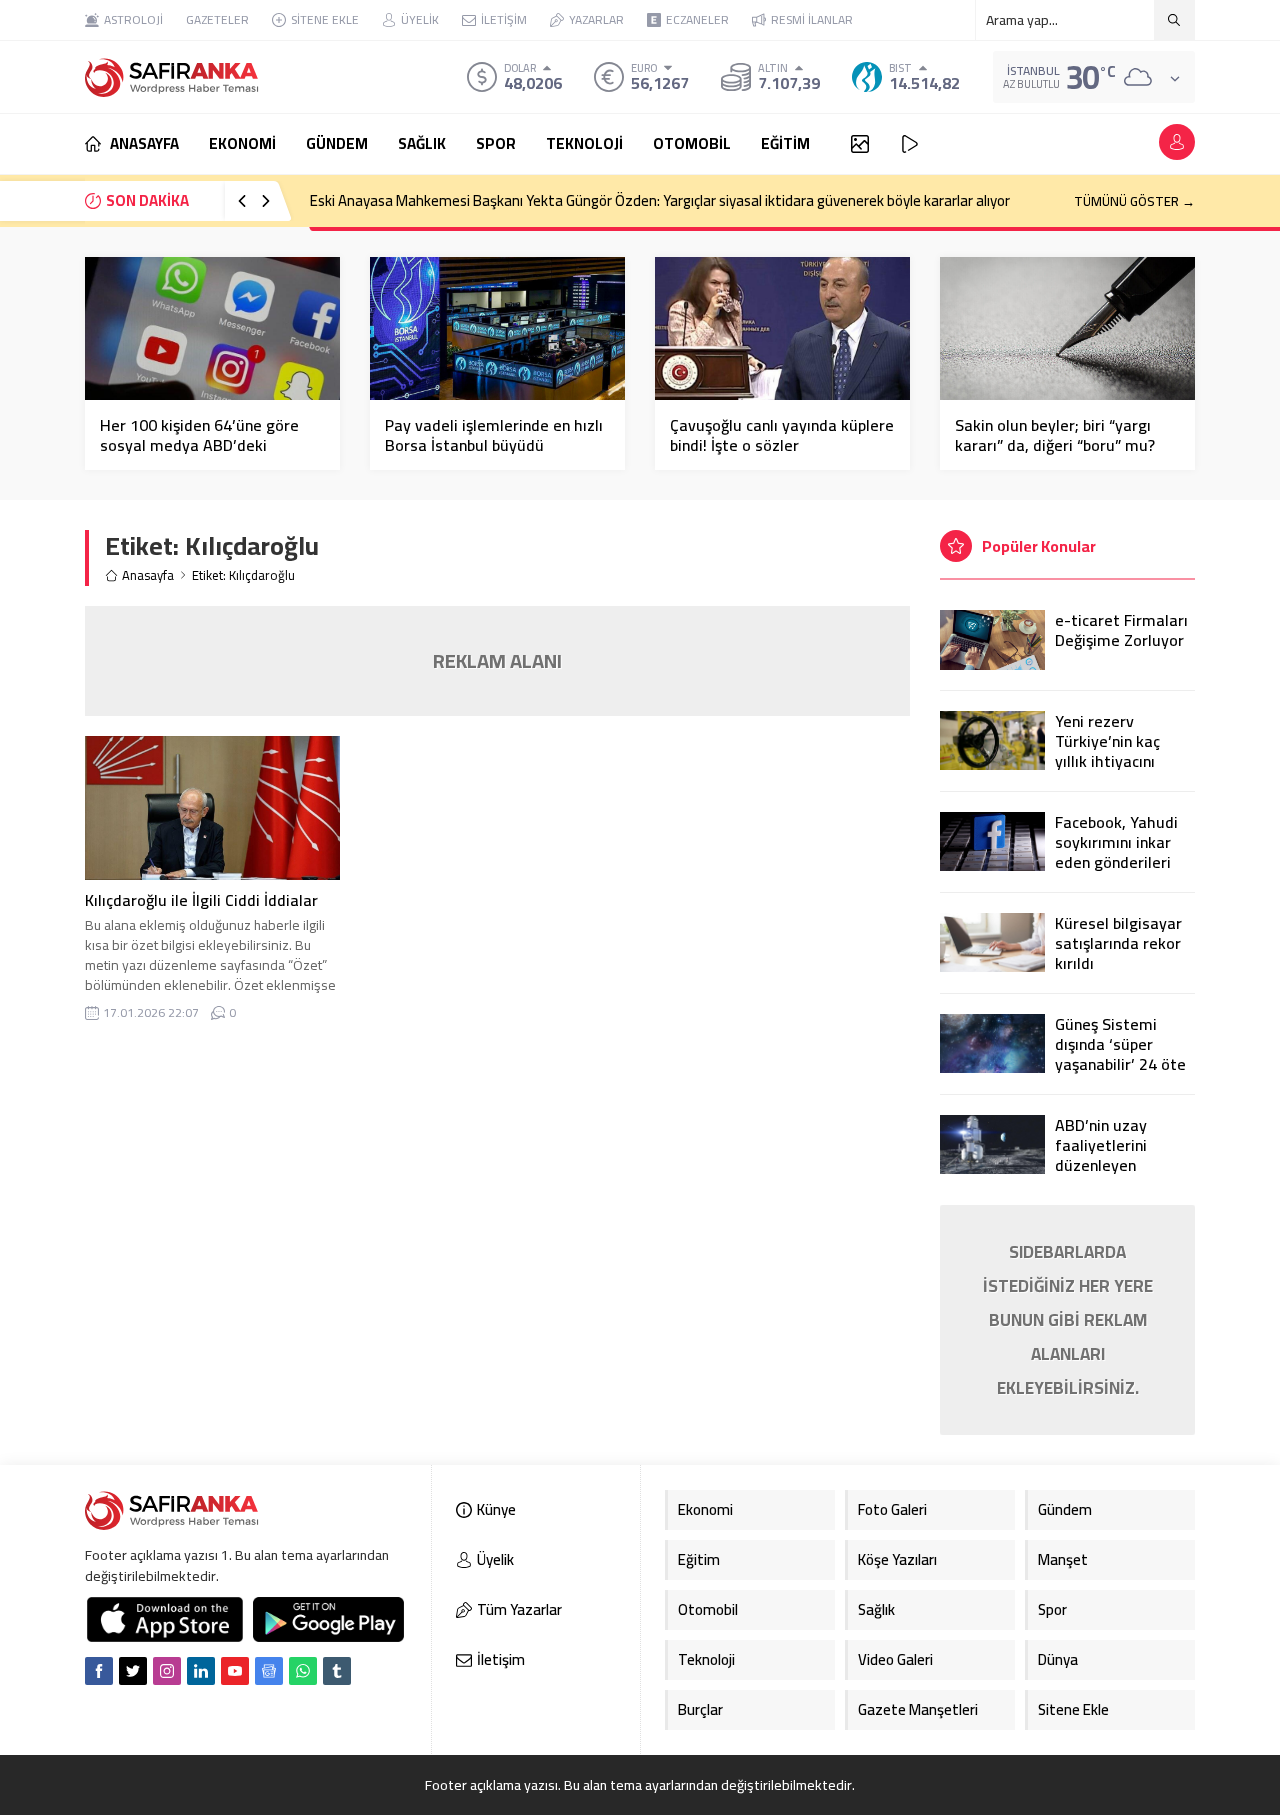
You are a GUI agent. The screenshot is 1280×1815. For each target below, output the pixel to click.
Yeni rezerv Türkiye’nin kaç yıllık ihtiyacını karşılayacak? (1107, 751)
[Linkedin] (201, 1671)
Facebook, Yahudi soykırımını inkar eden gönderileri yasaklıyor (1116, 852)
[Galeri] (860, 144)
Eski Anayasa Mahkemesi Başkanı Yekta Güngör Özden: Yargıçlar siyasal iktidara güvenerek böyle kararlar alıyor (660, 200)
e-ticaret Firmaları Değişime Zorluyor (1121, 630)
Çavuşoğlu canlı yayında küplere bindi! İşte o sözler (782, 435)
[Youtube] (235, 1671)
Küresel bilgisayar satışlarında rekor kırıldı (1118, 943)
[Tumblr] (337, 1671)
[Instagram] (167, 1671)
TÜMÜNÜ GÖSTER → (1134, 201)
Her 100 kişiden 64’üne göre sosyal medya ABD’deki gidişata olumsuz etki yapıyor (205, 445)
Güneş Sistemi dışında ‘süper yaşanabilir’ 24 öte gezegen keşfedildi (1122, 1054)
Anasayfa (148, 575)
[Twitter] (133, 1671)
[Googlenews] (269, 1671)
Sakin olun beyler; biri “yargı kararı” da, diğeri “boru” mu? (1055, 435)
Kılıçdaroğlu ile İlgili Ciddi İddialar (201, 900)
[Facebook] (99, 1671)
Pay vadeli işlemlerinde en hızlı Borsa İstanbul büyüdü (494, 435)
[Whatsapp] (303, 1671)
